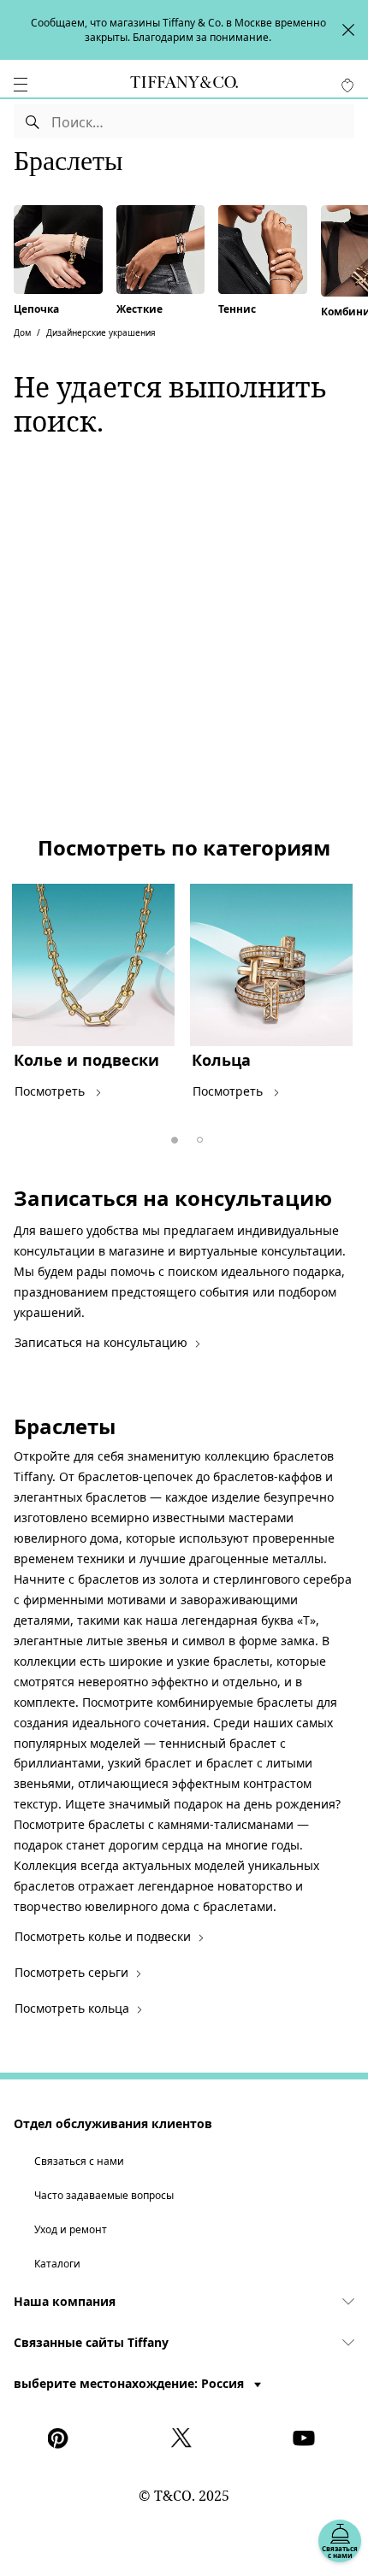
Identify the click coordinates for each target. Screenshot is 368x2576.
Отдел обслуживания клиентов (113, 2123)
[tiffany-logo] (184, 85)
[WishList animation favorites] (347, 85)
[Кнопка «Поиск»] (33, 121)
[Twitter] (184, 2438)
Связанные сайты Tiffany (91, 2342)
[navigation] (21, 85)
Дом (22, 332)
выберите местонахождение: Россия (131, 2383)
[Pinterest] (62, 2438)
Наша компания (65, 2301)
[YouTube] (306, 2438)
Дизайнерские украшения (101, 332)
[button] (21, 85)
